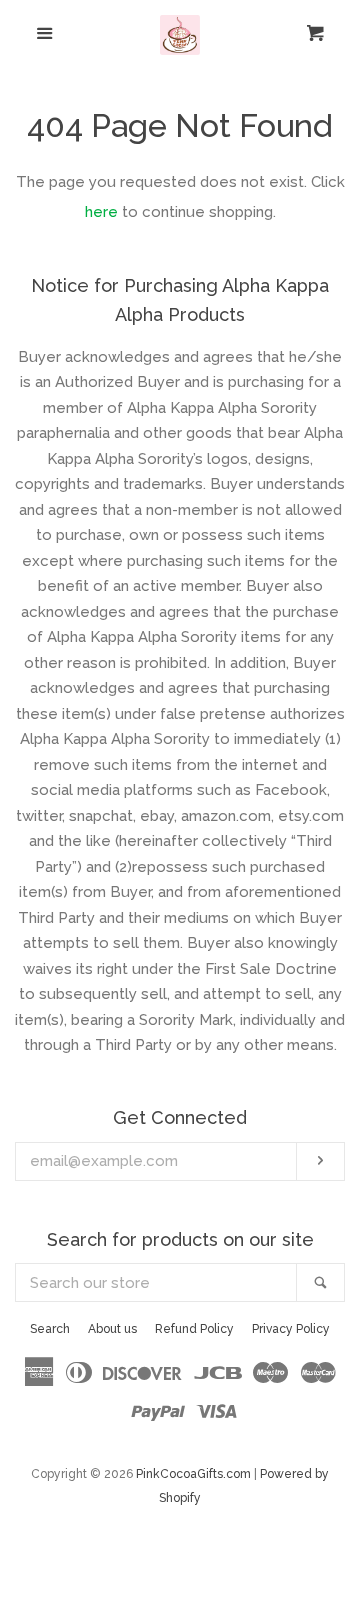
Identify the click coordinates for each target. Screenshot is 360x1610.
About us (112, 1329)
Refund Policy (194, 1329)
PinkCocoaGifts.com (193, 1474)
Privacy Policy (291, 1329)
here (101, 212)
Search (50, 1329)
